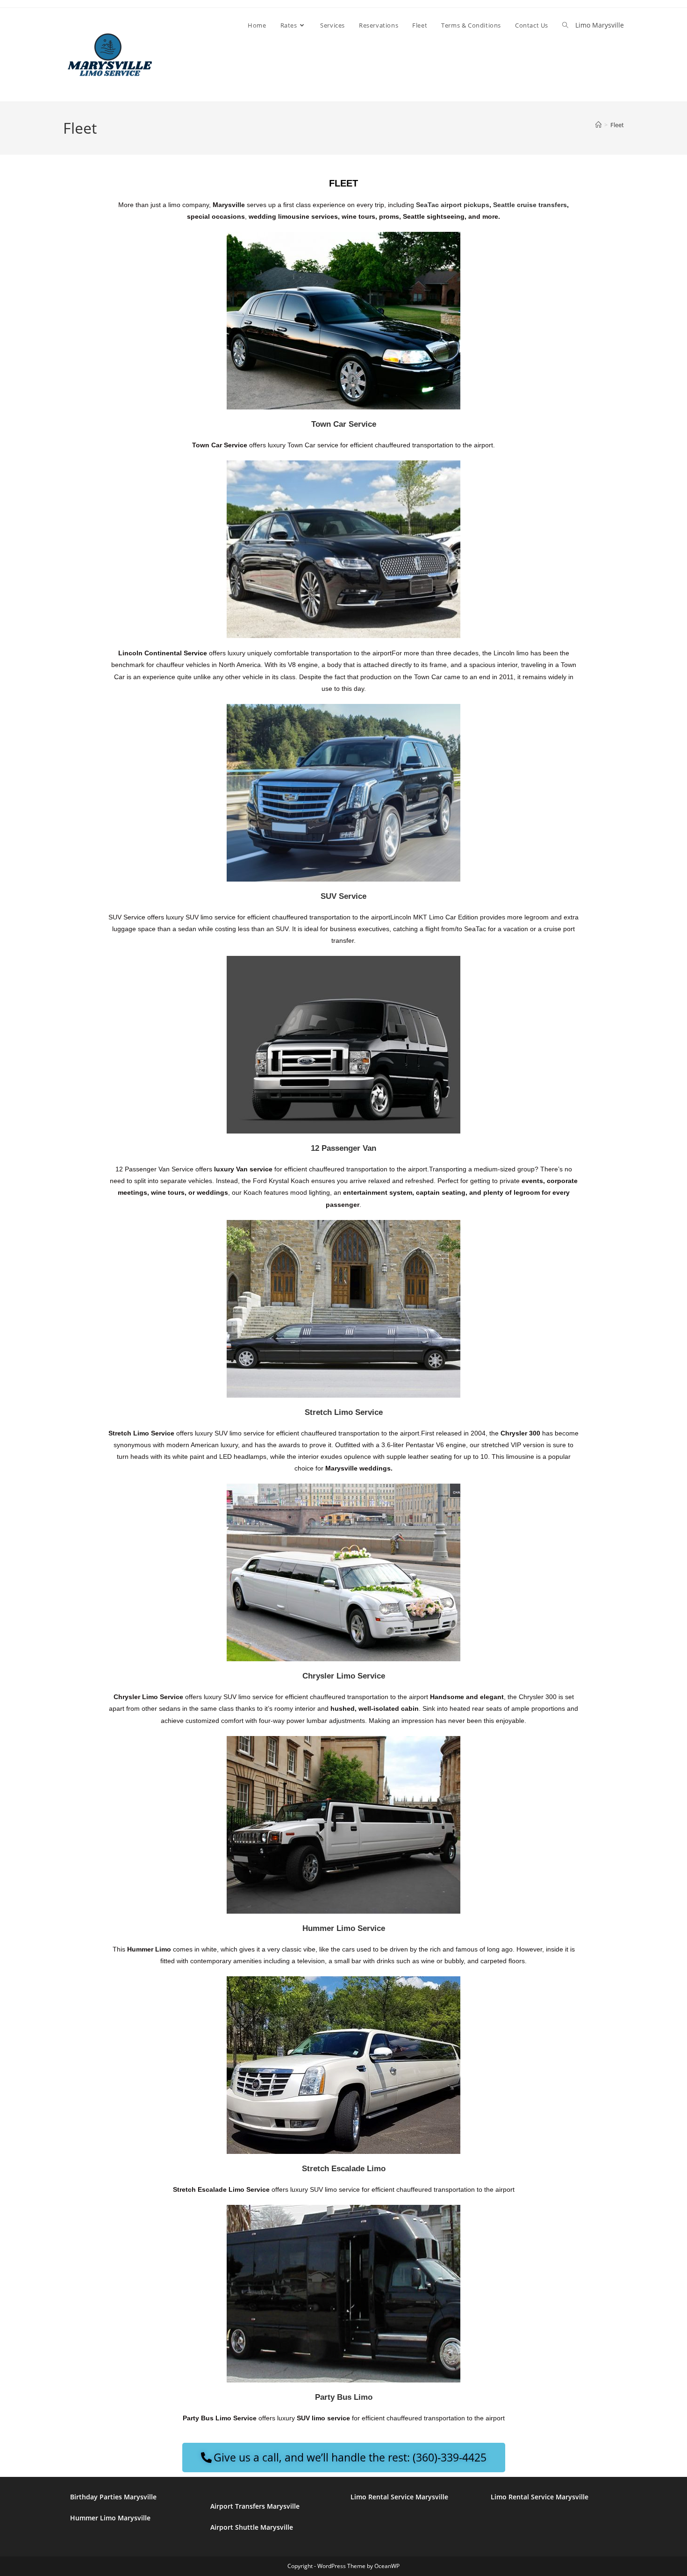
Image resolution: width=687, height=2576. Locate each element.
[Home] (598, 125)
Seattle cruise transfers (530, 205)
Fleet (617, 125)
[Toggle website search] (565, 25)
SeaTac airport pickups (453, 205)
